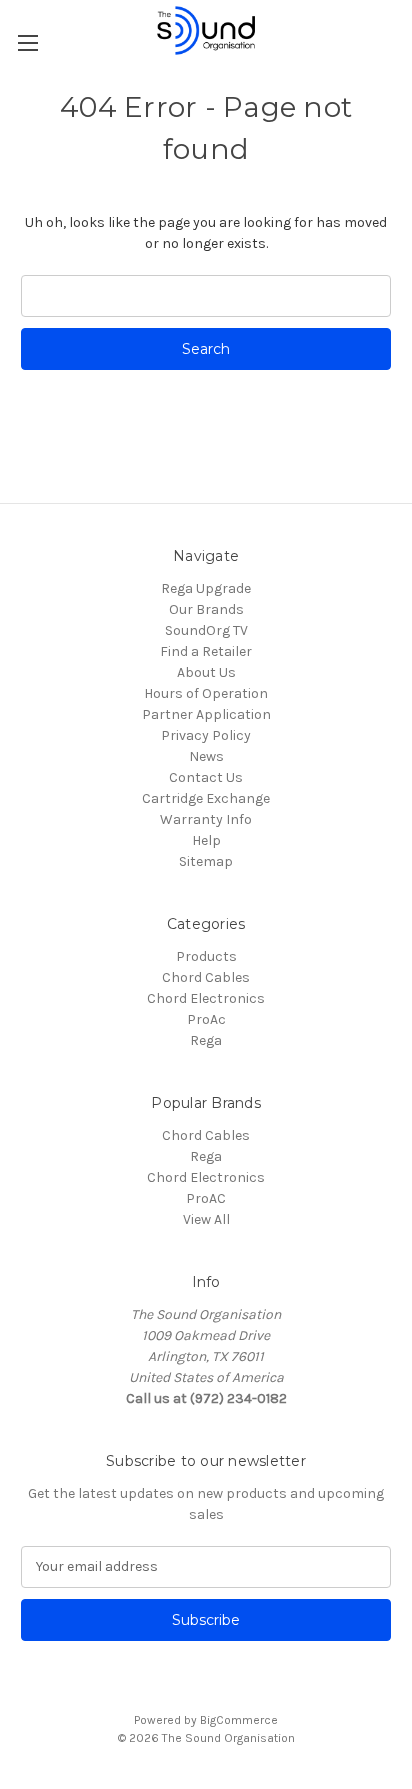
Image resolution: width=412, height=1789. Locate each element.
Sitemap (206, 861)
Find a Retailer (206, 651)
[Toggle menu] (27, 42)
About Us (206, 672)
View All (206, 1219)
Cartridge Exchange (206, 798)
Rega (206, 1040)
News (206, 756)
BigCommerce (239, 1720)
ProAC (206, 1198)
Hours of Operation (206, 693)
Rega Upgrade (206, 588)
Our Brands (206, 609)
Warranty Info (206, 819)
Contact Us (206, 777)
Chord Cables (206, 977)
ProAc (206, 1019)
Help (206, 840)
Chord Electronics (206, 998)
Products (206, 956)
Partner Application (206, 714)
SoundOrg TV (206, 630)
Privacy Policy (206, 735)
